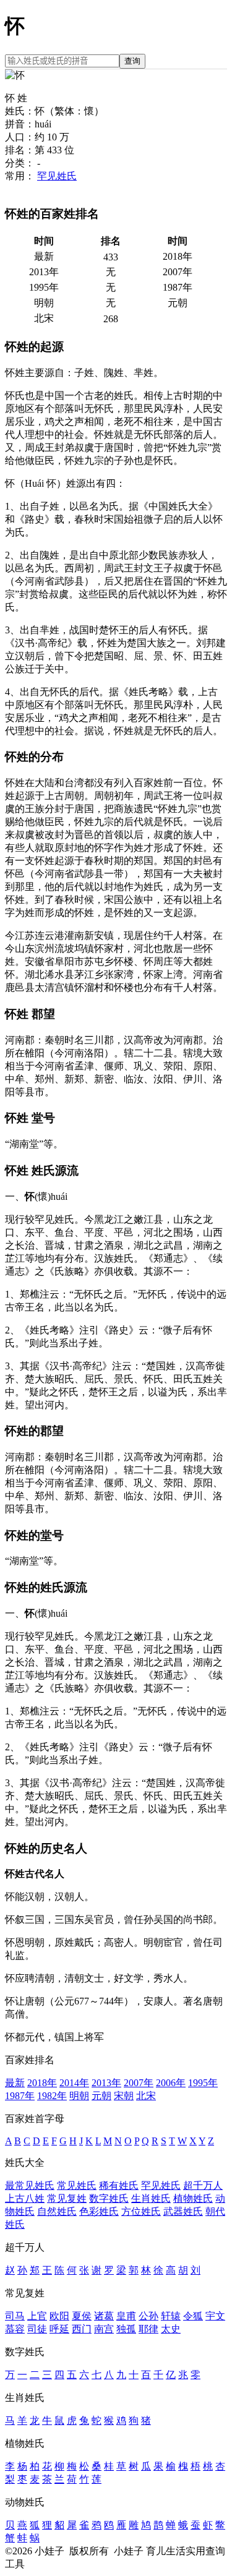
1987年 (20, 2096)
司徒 (37, 2329)
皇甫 (126, 2316)
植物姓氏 (193, 2198)
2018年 (42, 2083)
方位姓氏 (141, 2211)
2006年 (171, 2083)
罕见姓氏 (57, 176)
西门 (82, 2329)
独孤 (126, 2329)
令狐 (193, 2316)
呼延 (59, 2329)
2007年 (139, 2083)
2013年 (106, 2083)
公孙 (148, 2316)
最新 (15, 2083)
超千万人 (203, 2185)
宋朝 (124, 2096)
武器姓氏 (183, 2211)
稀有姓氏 (119, 2185)
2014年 (74, 2083)
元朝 (101, 2096)
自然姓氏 (57, 2211)
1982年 (52, 2096)
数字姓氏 (109, 2198)
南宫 (104, 2329)
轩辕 (171, 2316)
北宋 (146, 2096)
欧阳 (59, 2316)
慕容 (15, 2329)
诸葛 (104, 2316)
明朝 (79, 2096)
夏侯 (82, 2316)
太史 (171, 2329)
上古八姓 (25, 2198)
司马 (15, 2316)
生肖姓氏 (151, 2198)
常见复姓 (67, 2198)
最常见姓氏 (30, 2185)
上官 (37, 2316)
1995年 (203, 2083)
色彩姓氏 (99, 2211)
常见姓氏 (77, 2185)
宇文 (215, 2316)
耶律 (148, 2329)
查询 (132, 61)
